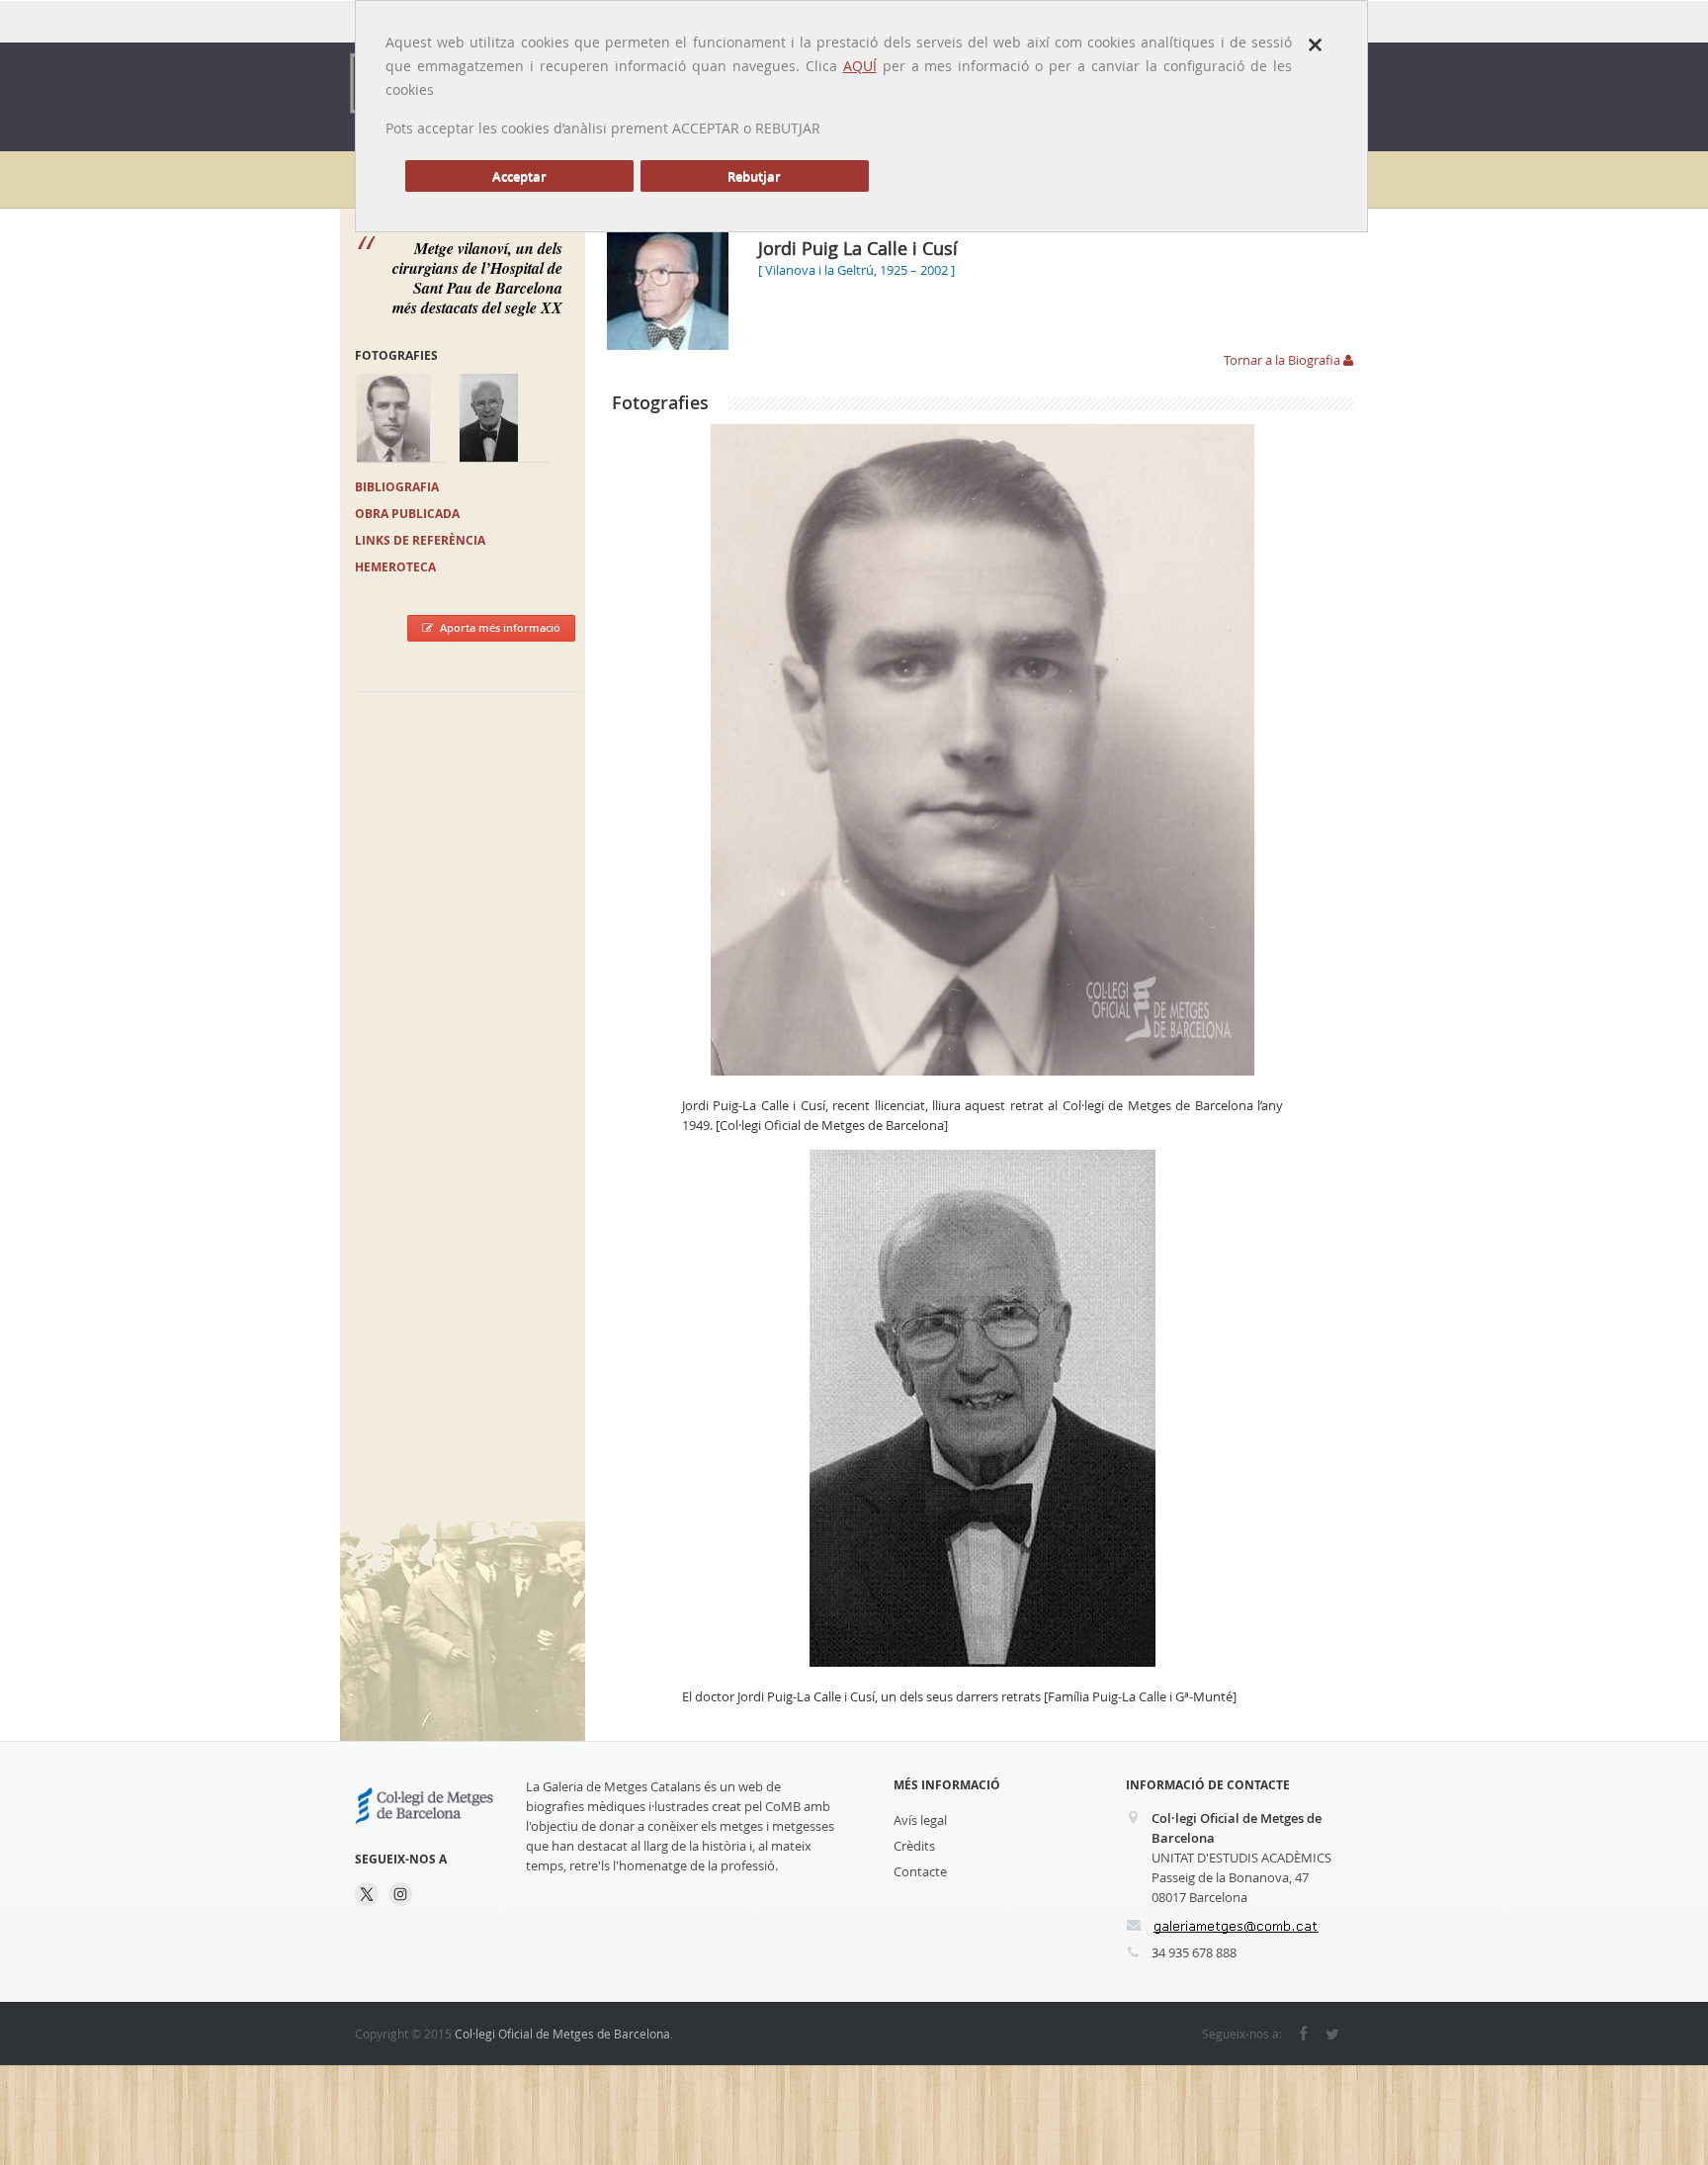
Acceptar (519, 176)
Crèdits (914, 1846)
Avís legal (920, 1820)
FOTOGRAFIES (396, 355)
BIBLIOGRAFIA (397, 487)
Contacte (920, 1871)
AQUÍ (860, 66)
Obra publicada (407, 514)
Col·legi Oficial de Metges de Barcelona (562, 2034)
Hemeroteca (395, 567)
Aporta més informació (500, 627)
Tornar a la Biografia (1283, 360)
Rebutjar (754, 176)
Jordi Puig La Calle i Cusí (858, 248)
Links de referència (420, 540)
